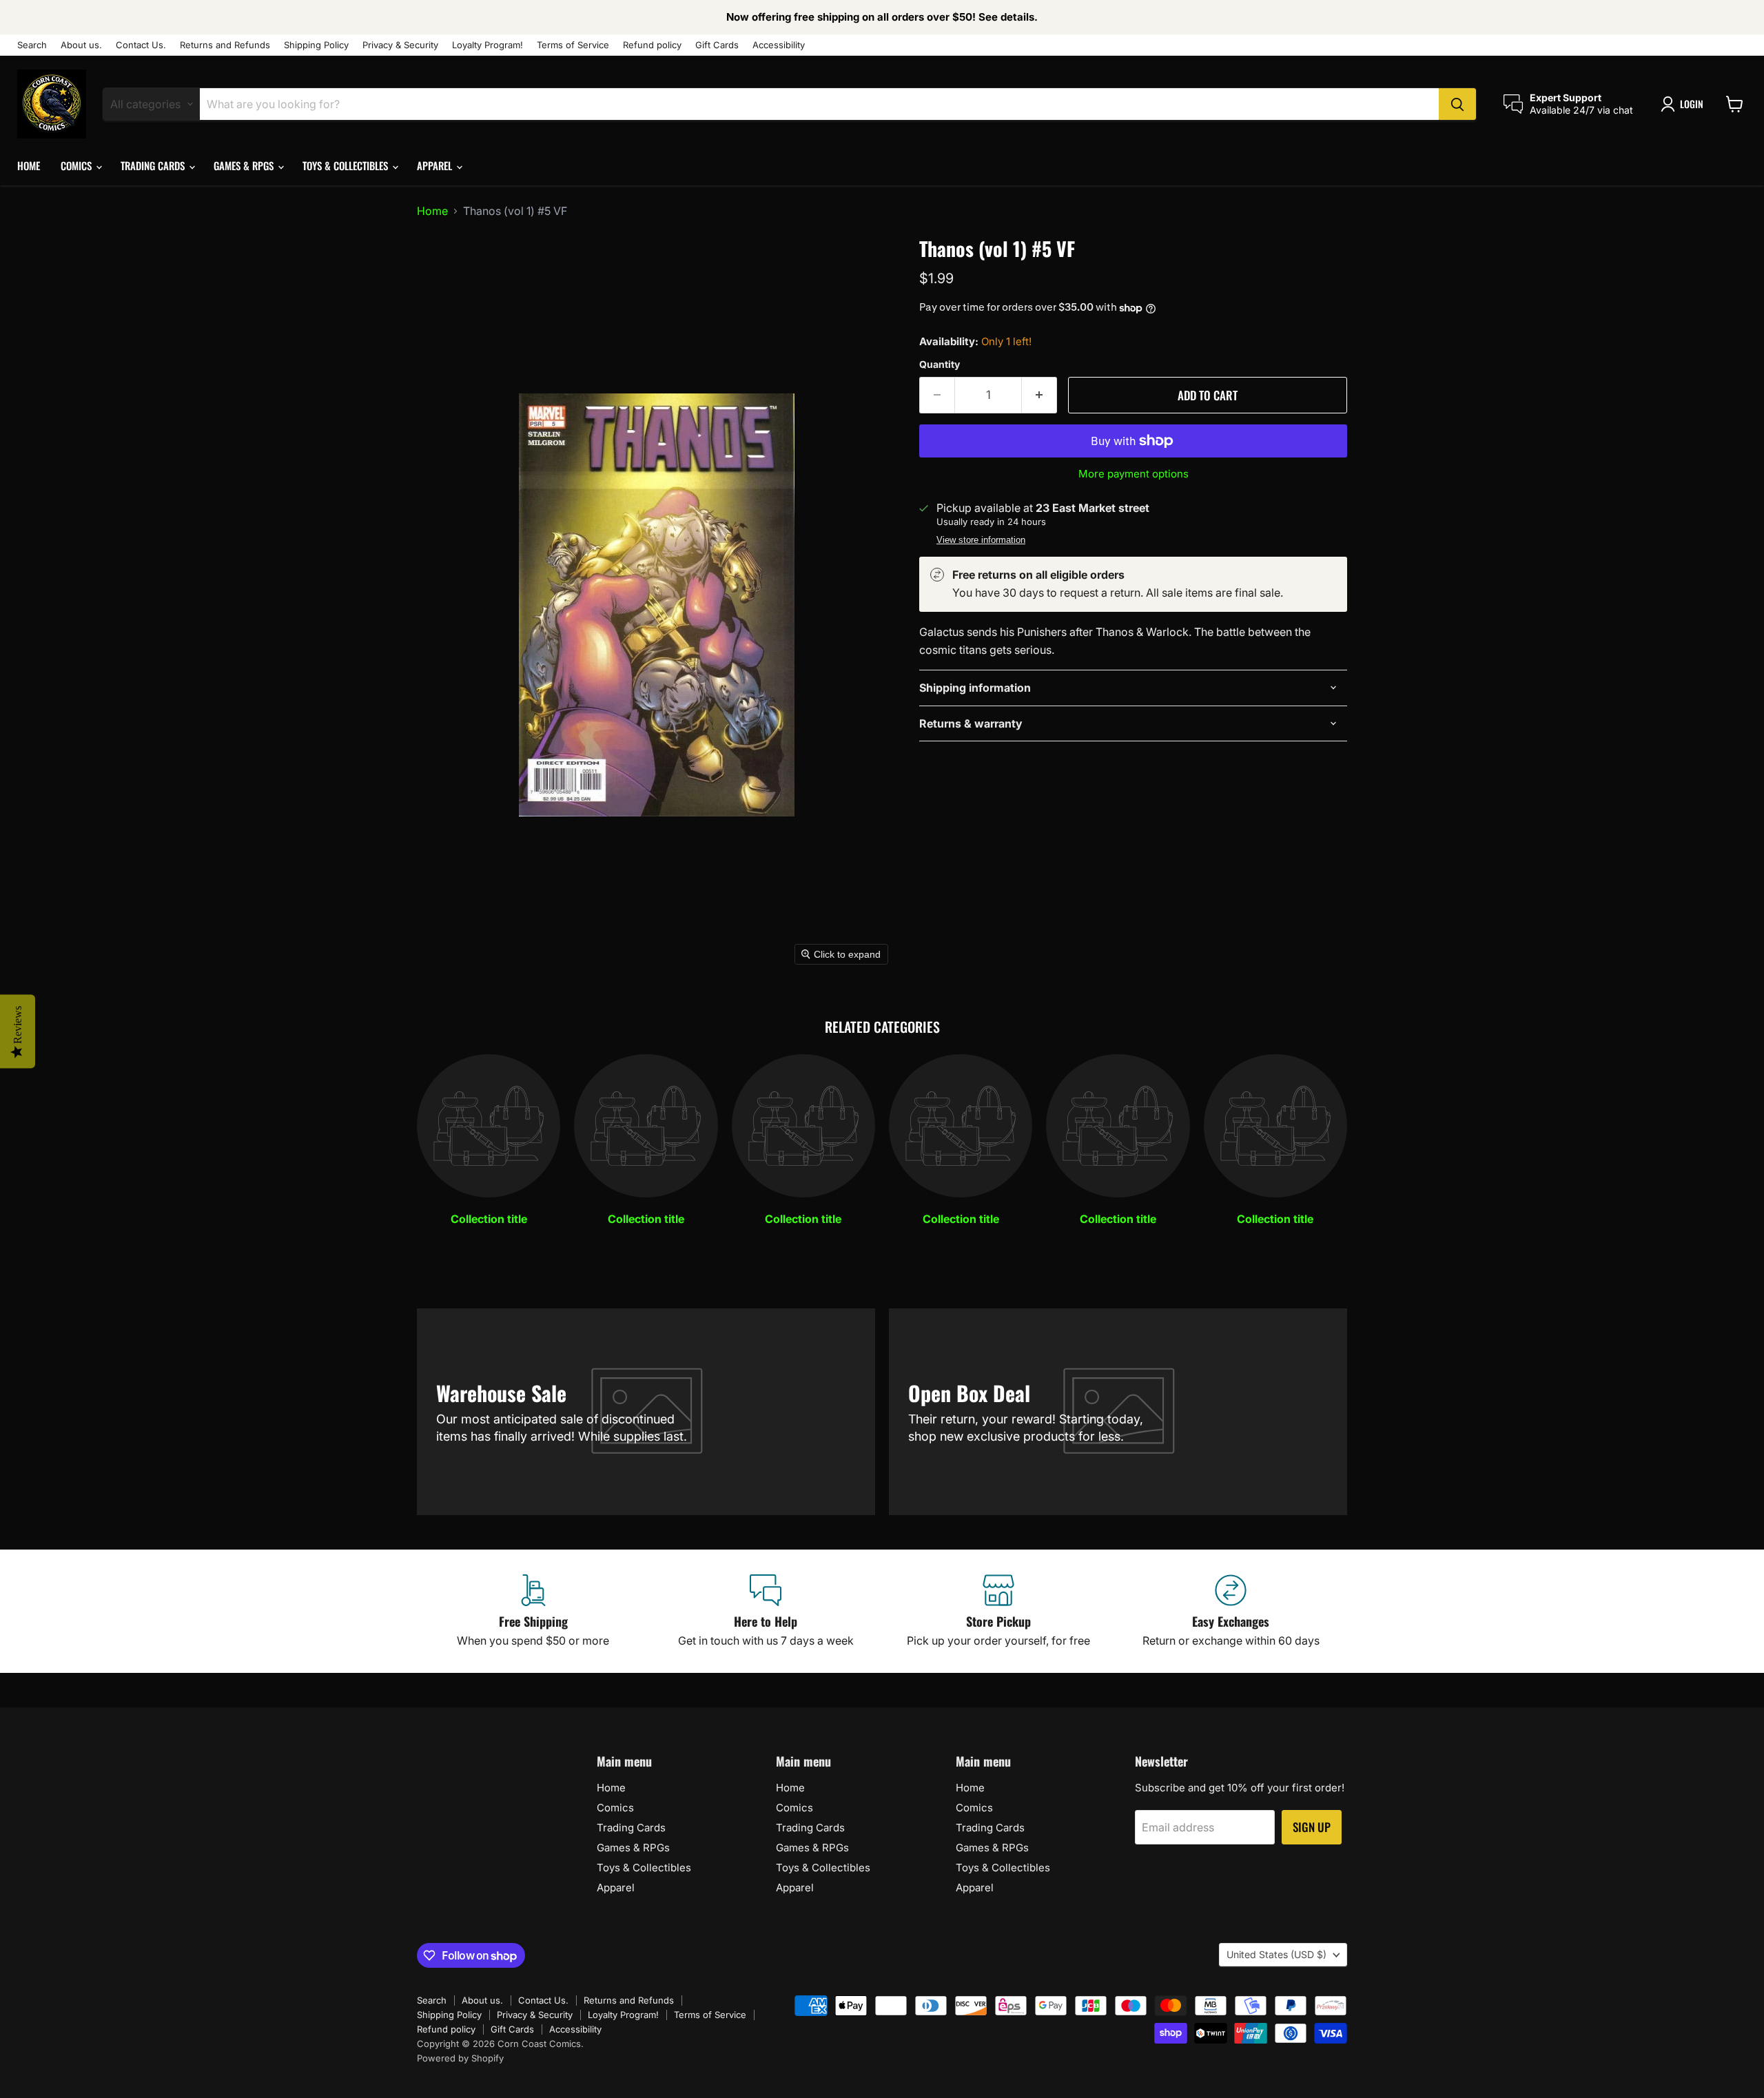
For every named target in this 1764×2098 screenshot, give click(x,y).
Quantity (940, 364)
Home (29, 165)
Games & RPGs (245, 165)
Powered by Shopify (460, 2058)
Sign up (1312, 1827)
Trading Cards (154, 165)
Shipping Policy (316, 45)
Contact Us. (141, 45)
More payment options (1134, 474)
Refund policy (652, 45)
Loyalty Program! (488, 45)
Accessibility (779, 45)
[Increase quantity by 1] (1039, 395)
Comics (78, 165)
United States (1276, 1954)
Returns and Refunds (225, 45)
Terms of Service (573, 45)
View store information (981, 540)
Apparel (436, 165)
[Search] (1457, 104)
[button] (1685, 104)
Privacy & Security (400, 45)
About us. (81, 45)
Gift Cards (717, 45)
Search (32, 45)
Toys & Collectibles (347, 165)
